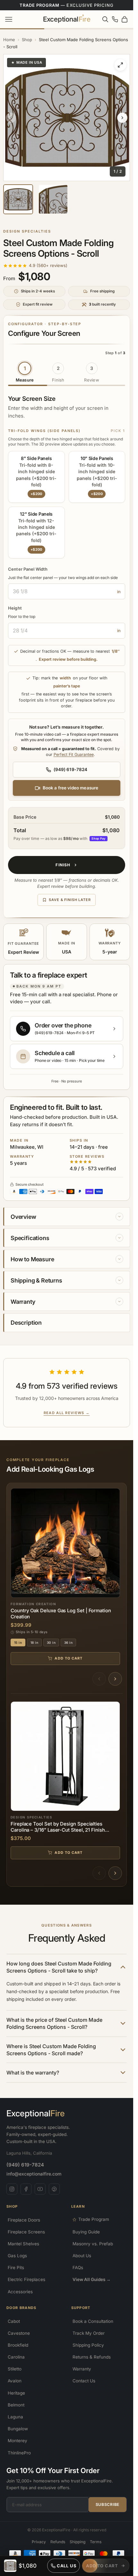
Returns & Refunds (92, 2357)
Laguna (15, 2417)
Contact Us (84, 2381)
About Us (82, 2256)
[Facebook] (26, 2189)
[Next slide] (122, 118)
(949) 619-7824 (25, 2165)
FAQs (78, 2268)
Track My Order (89, 2333)
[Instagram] (12, 2189)
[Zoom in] (120, 65)
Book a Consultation (93, 2321)
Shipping (78, 2542)
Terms (96, 2542)
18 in (34, 1642)
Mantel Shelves (23, 2244)
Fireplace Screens (26, 2232)
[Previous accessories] (99, 1873)
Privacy (39, 2542)
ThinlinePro (19, 2453)
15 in (18, 1642)
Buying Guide (86, 2232)
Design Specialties (27, 231)
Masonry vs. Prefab (93, 2244)
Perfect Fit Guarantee (74, 754)
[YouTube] (40, 2189)
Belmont (16, 2405)
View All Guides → (92, 2279)
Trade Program (94, 2219)
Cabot (14, 2321)
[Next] (115, 1679)
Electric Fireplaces (26, 2279)
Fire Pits (16, 2268)
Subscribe (108, 2504)
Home (9, 40)
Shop (27, 40)
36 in (68, 1642)
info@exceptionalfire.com (34, 2174)
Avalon (15, 2381)
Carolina (16, 2357)
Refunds (58, 2542)
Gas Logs (17, 2256)
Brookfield (18, 2345)
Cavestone (19, 2333)
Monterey (17, 2441)
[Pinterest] (54, 2189)
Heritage (16, 2393)
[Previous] (99, 1679)
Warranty (82, 2369)
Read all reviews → (67, 1413)
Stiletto (15, 2369)
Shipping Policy (88, 2345)
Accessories (20, 2292)
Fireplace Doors (24, 2220)
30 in (51, 1642)
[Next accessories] (115, 1873)
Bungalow (18, 2429)
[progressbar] (106, 2566)
